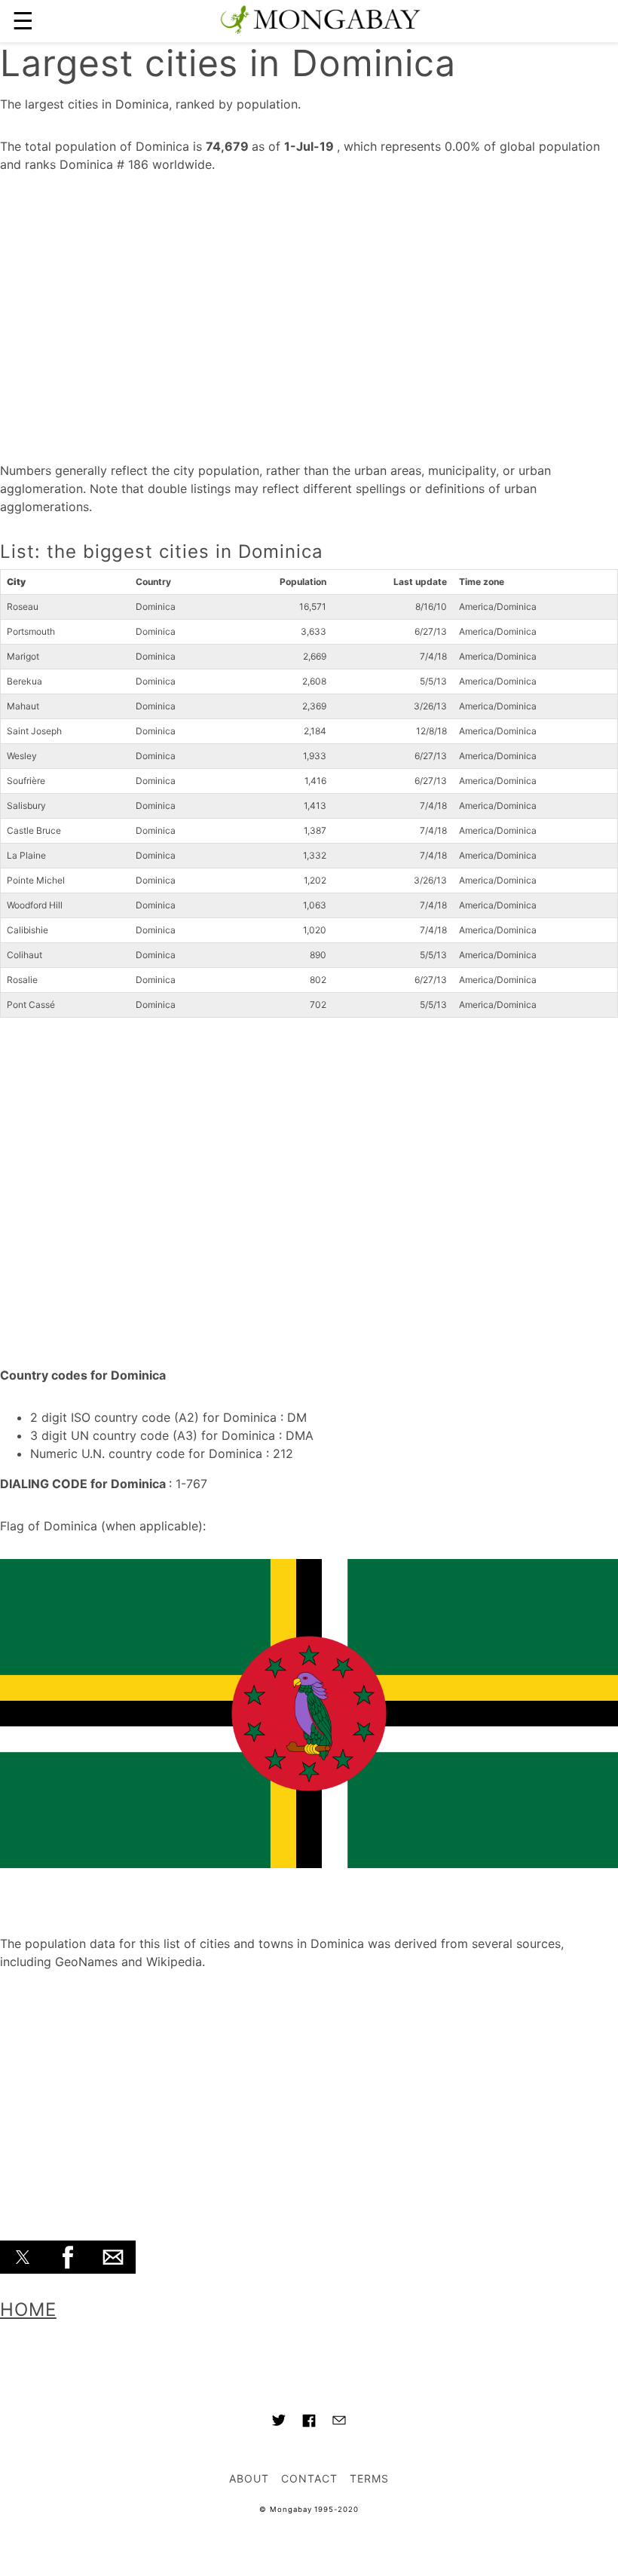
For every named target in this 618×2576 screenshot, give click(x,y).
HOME (28, 2310)
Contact (309, 2478)
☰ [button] (23, 21)
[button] (23, 2257)
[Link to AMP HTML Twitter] (279, 2422)
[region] (309, 312)
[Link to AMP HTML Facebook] (309, 2423)
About (249, 2478)
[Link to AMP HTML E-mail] (339, 2422)
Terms (369, 2478)
